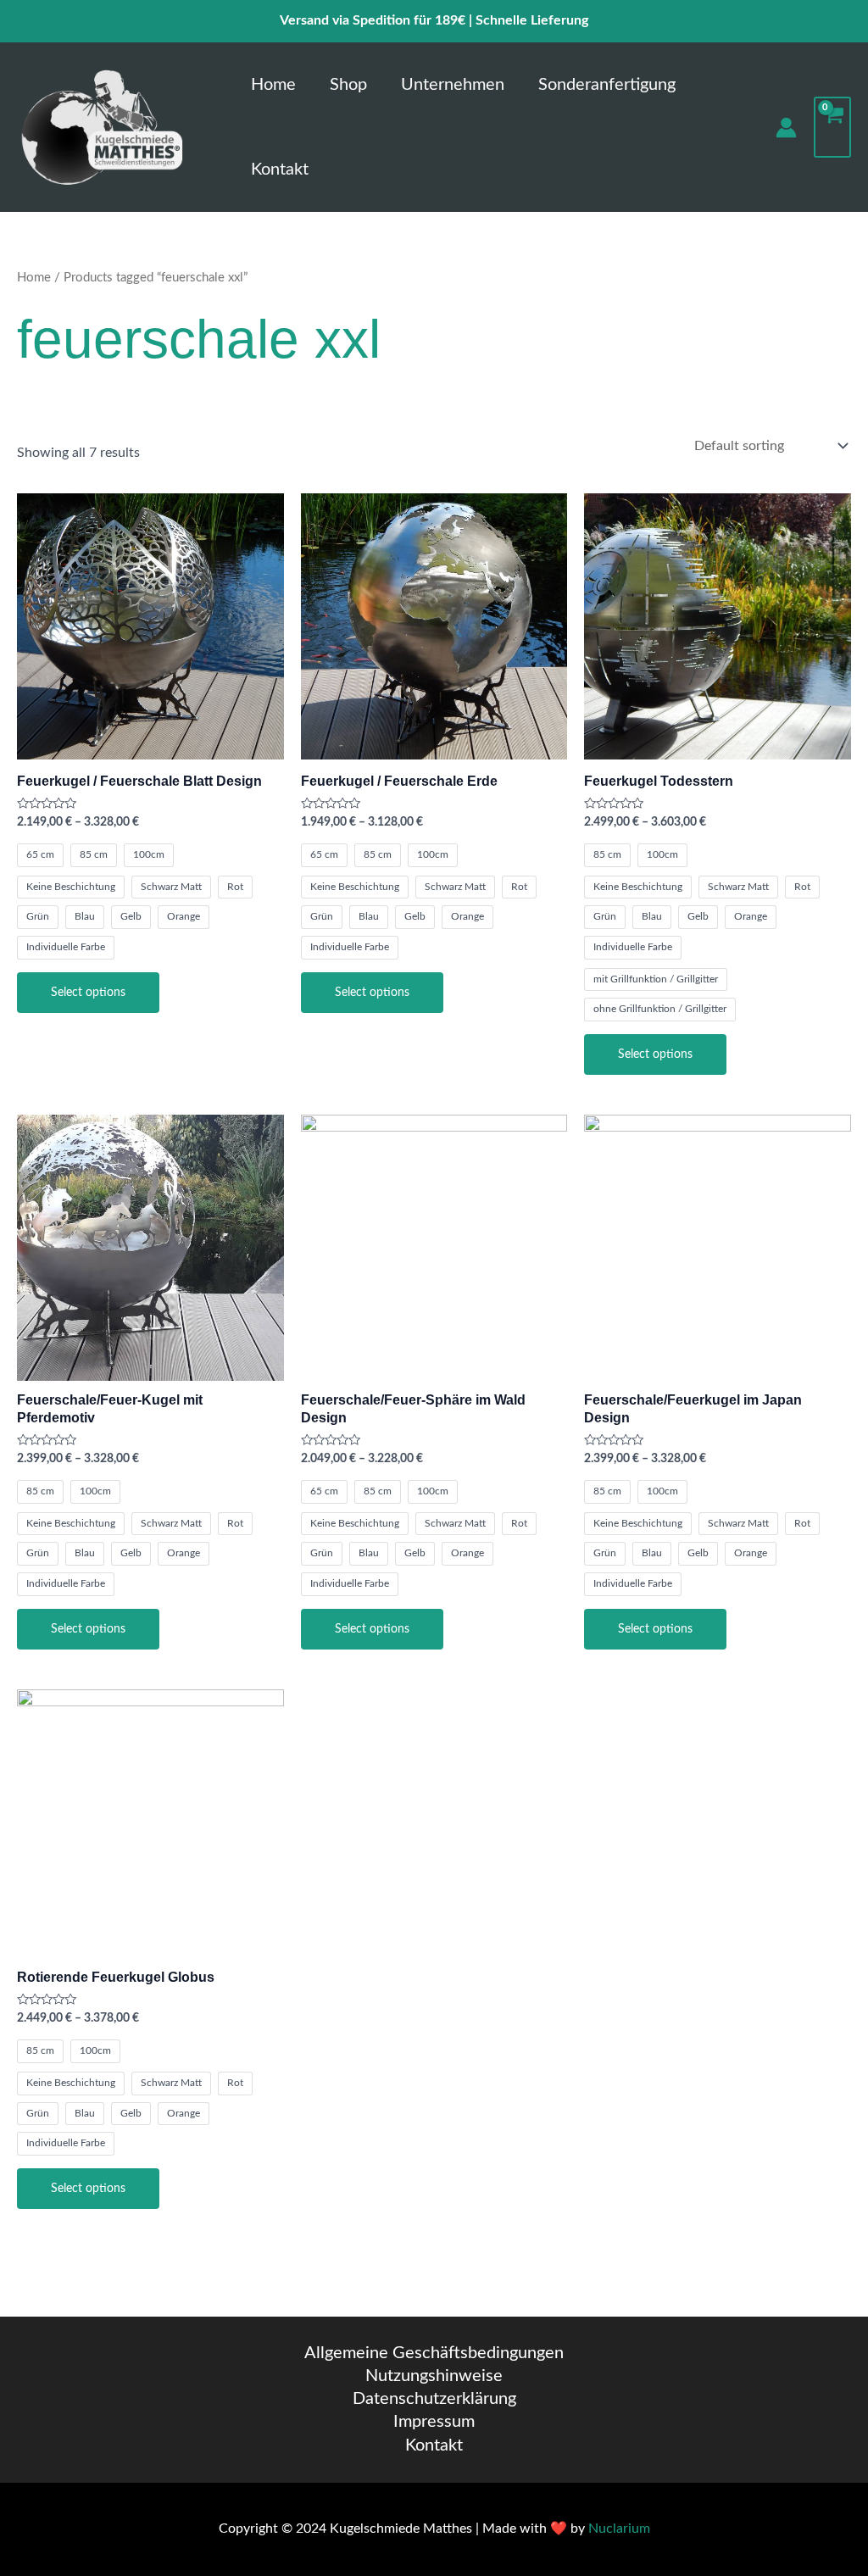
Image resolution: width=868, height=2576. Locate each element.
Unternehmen (453, 85)
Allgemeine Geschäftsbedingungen (434, 2353)
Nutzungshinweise (434, 2376)
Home (273, 85)
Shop (348, 85)
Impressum (434, 2422)
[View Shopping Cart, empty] (832, 127)
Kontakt (280, 170)
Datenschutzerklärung (434, 2399)
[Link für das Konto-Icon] (786, 128)
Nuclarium (619, 2529)
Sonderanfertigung (607, 85)
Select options (88, 993)
